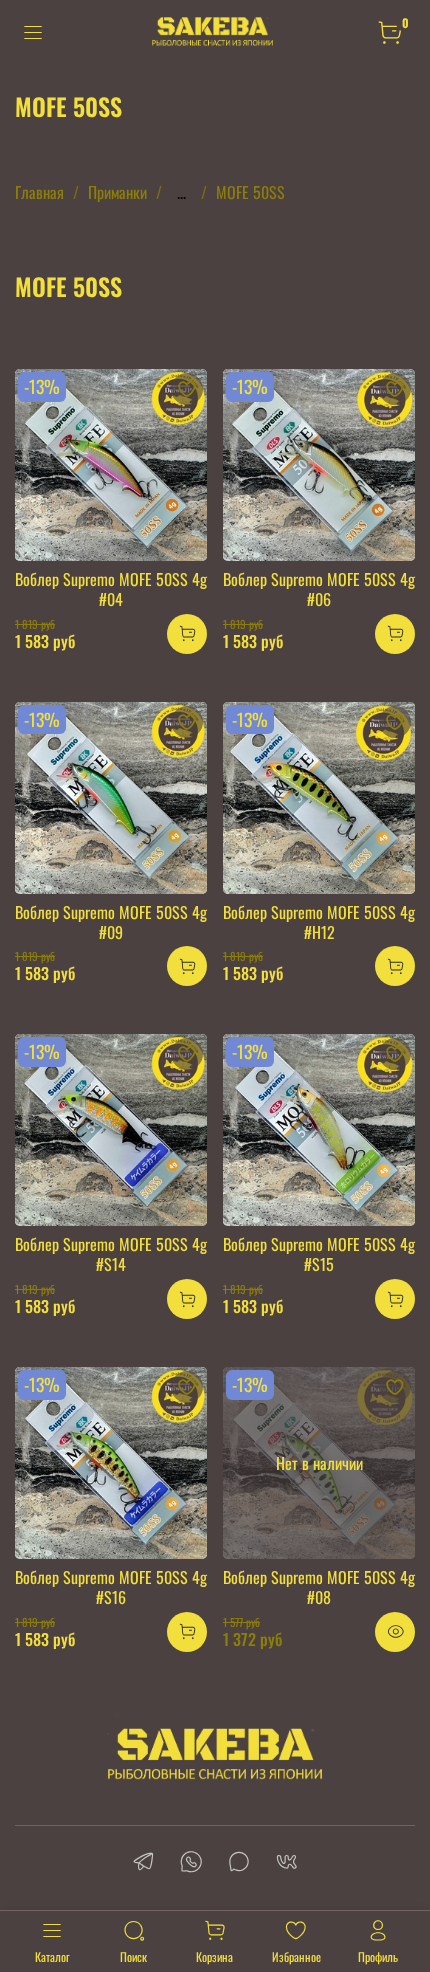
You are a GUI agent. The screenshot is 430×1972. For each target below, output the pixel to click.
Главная (39, 192)
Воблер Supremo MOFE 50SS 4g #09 (111, 922)
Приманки (117, 192)
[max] (239, 1863)
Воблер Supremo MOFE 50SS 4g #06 (319, 589)
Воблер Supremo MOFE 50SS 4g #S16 (111, 1587)
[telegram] (143, 1863)
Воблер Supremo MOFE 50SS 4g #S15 (319, 1254)
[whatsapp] (191, 1863)
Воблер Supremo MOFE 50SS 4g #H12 (319, 922)
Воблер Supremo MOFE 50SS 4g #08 (319, 1587)
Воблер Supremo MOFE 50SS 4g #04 (111, 589)
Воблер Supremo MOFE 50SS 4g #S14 (111, 1254)
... (181, 192)
